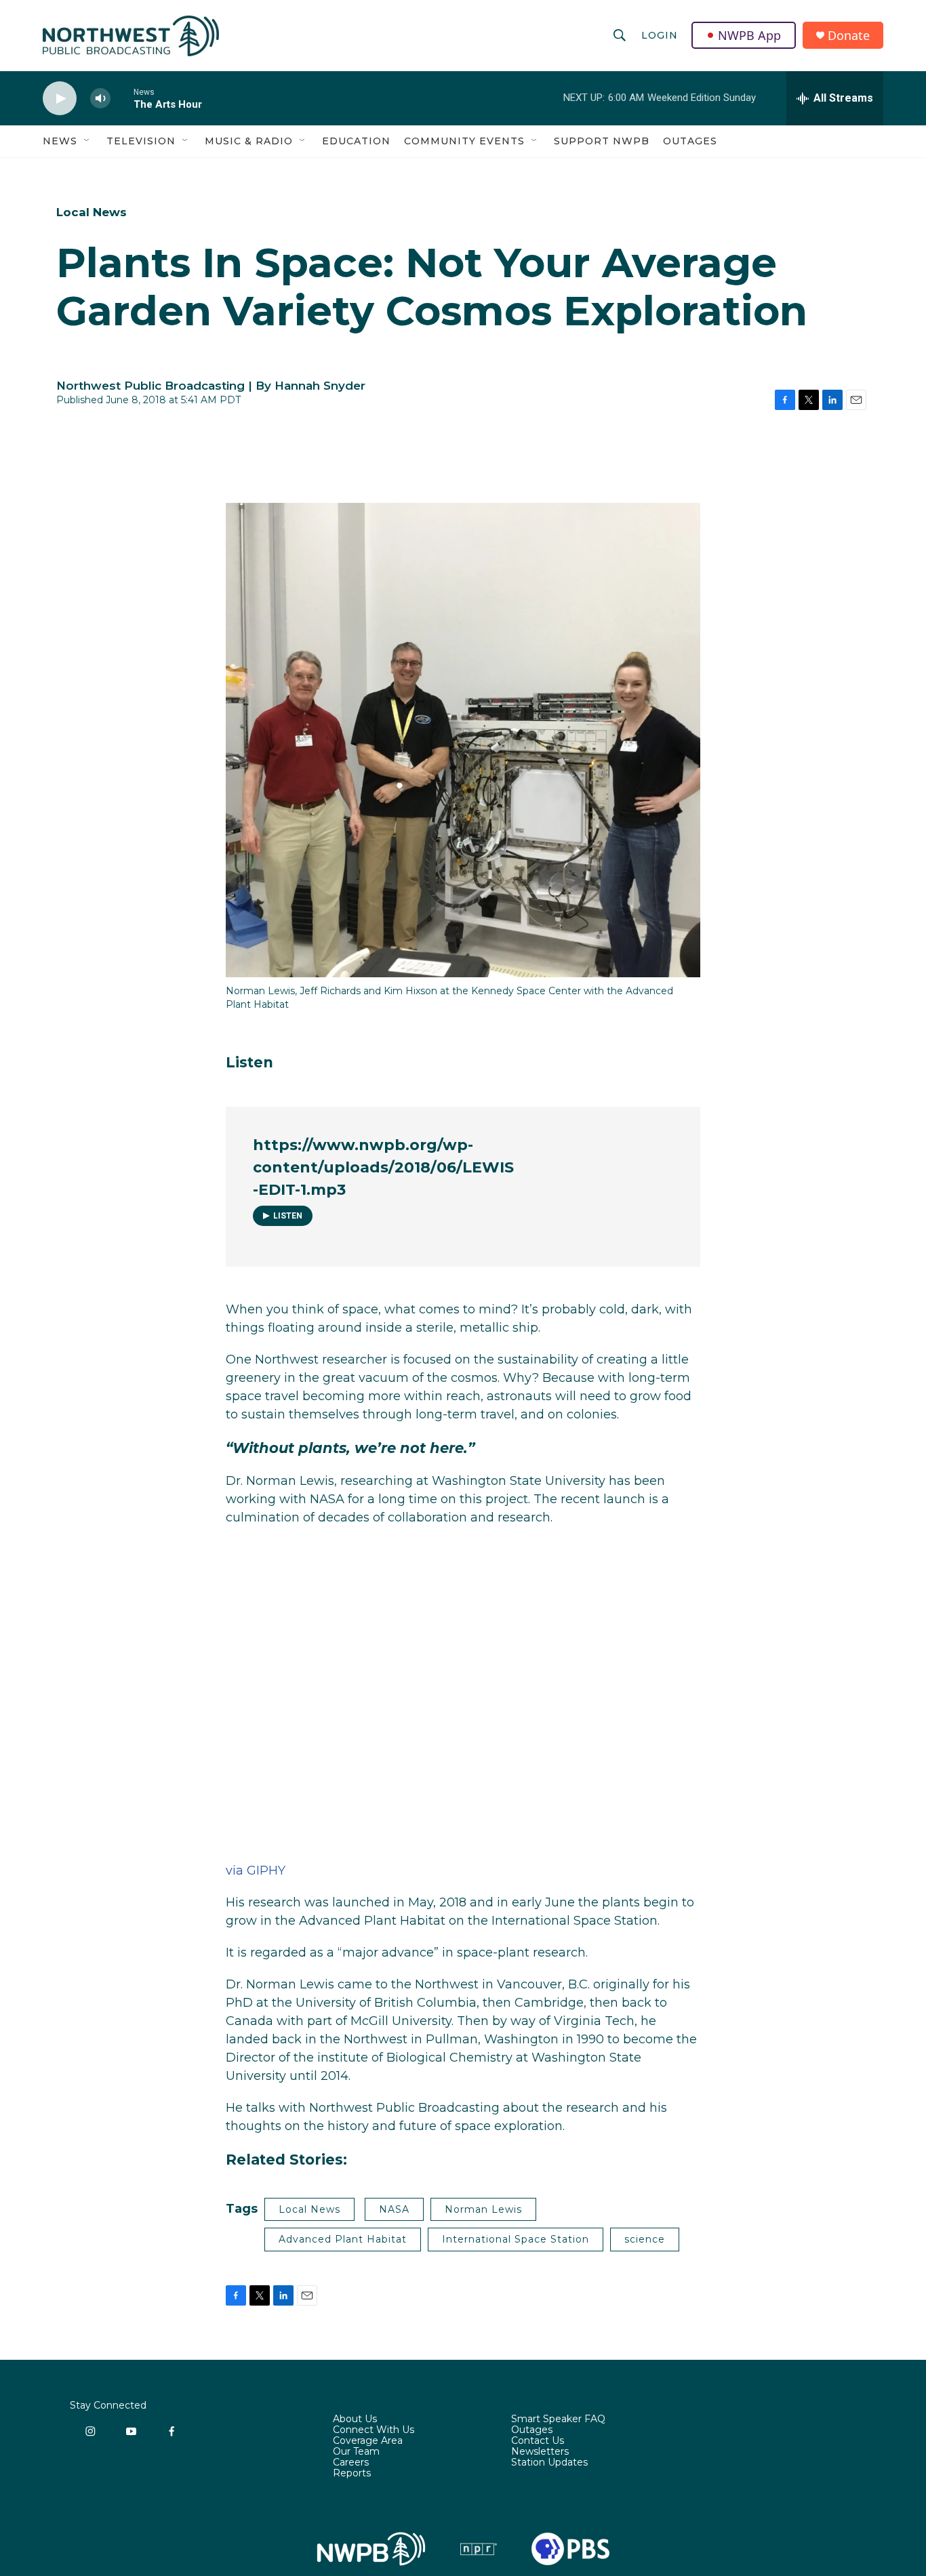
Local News (92, 212)
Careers (351, 2463)
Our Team (356, 2452)
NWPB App (749, 35)
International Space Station (516, 2239)
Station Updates (549, 2463)
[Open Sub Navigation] (87, 141)
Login (660, 35)
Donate (849, 36)
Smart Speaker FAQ (558, 2419)
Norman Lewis (483, 2209)
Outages (690, 141)
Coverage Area (368, 2441)
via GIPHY (256, 1870)
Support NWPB (602, 141)
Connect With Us (374, 2430)
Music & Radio (249, 141)
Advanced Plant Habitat (343, 2239)
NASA (394, 2209)
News (60, 141)
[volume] (100, 99)
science (645, 2239)
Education (356, 141)
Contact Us (538, 2441)
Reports (352, 2474)
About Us (355, 2419)
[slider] (122, 98)
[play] (60, 99)
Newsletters (540, 2452)
